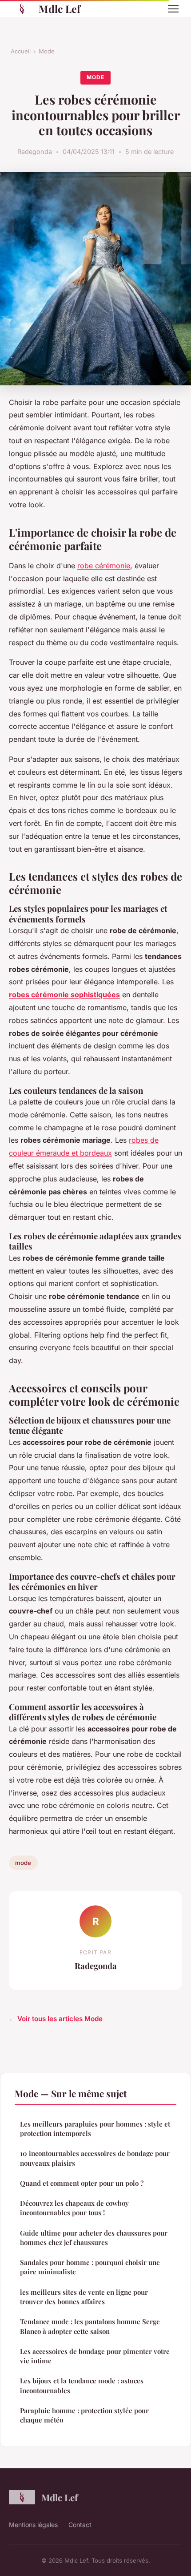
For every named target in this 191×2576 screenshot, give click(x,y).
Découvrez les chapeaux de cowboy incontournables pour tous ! (74, 2208)
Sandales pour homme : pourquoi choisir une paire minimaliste (90, 2267)
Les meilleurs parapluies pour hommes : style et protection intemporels (95, 2129)
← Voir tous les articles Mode (56, 2019)
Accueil (21, 51)
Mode (47, 51)
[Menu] (173, 9)
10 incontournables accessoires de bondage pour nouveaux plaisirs (95, 2158)
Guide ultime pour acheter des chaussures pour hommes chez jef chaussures (94, 2238)
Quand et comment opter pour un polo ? (82, 2183)
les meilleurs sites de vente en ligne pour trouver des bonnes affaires (84, 2297)
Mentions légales (33, 2525)
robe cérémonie (104, 566)
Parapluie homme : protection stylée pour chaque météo (84, 2415)
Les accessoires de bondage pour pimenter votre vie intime (95, 2356)
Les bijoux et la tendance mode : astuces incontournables (82, 2385)
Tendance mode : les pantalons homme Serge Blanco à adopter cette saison (90, 2326)
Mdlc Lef (60, 9)
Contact (80, 2525)
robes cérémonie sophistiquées (64, 995)
